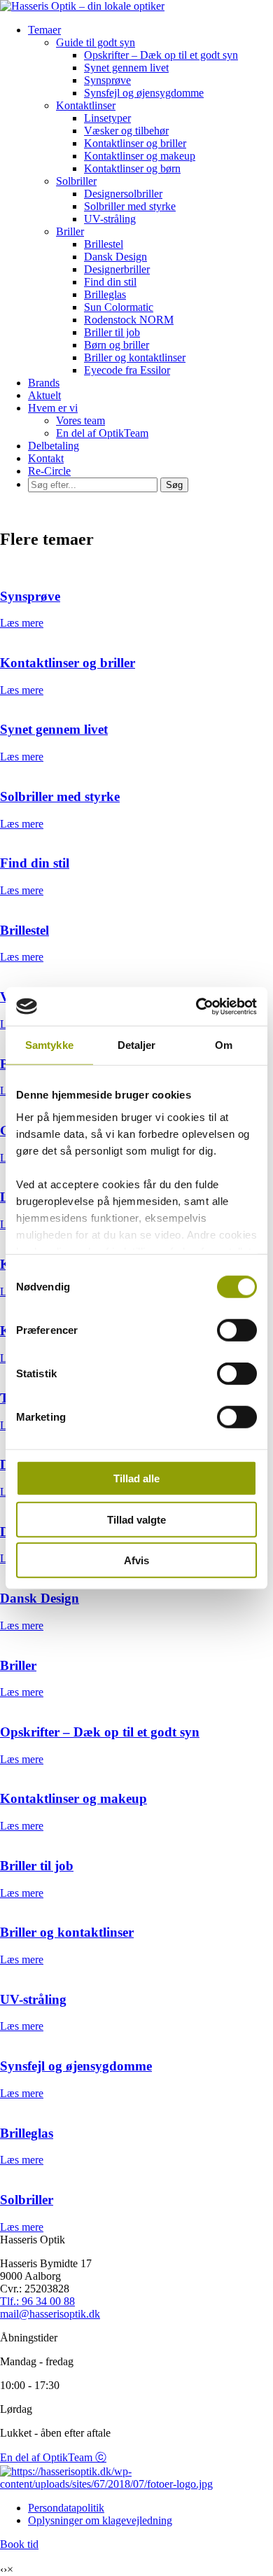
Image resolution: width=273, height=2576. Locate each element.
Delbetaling (54, 446)
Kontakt (46, 458)
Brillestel (104, 244)
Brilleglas (105, 294)
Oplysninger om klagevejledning (100, 2520)
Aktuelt (44, 395)
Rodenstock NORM (129, 320)
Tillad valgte (136, 1519)
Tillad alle (136, 1478)
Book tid (19, 2544)
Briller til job (112, 332)
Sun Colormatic (119, 307)
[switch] (237, 1330)
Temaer (44, 30)
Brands (44, 383)
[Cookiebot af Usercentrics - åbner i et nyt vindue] (196, 1006)
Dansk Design (115, 257)
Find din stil (110, 282)
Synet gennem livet (126, 68)
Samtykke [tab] (49, 1045)
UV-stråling (110, 219)
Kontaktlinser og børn (132, 168)
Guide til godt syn (96, 42)
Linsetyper (107, 118)
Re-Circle (49, 471)
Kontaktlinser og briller (135, 143)
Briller (70, 231)
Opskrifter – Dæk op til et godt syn (161, 55)
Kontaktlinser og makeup (140, 156)
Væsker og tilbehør (126, 131)
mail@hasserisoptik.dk (50, 2314)
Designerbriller (117, 269)
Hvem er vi (53, 408)
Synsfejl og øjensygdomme (144, 93)
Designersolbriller (123, 194)
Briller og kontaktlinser (135, 357)
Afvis (136, 1560)
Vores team (80, 420)
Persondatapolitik (66, 2508)
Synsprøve (107, 80)
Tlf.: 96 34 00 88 (37, 2301)
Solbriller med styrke (130, 206)
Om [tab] (224, 1045)
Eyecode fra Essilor (127, 370)
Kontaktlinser (86, 105)
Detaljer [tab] (137, 1045)
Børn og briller (117, 345)
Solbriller (76, 181)
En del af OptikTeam (102, 433)
